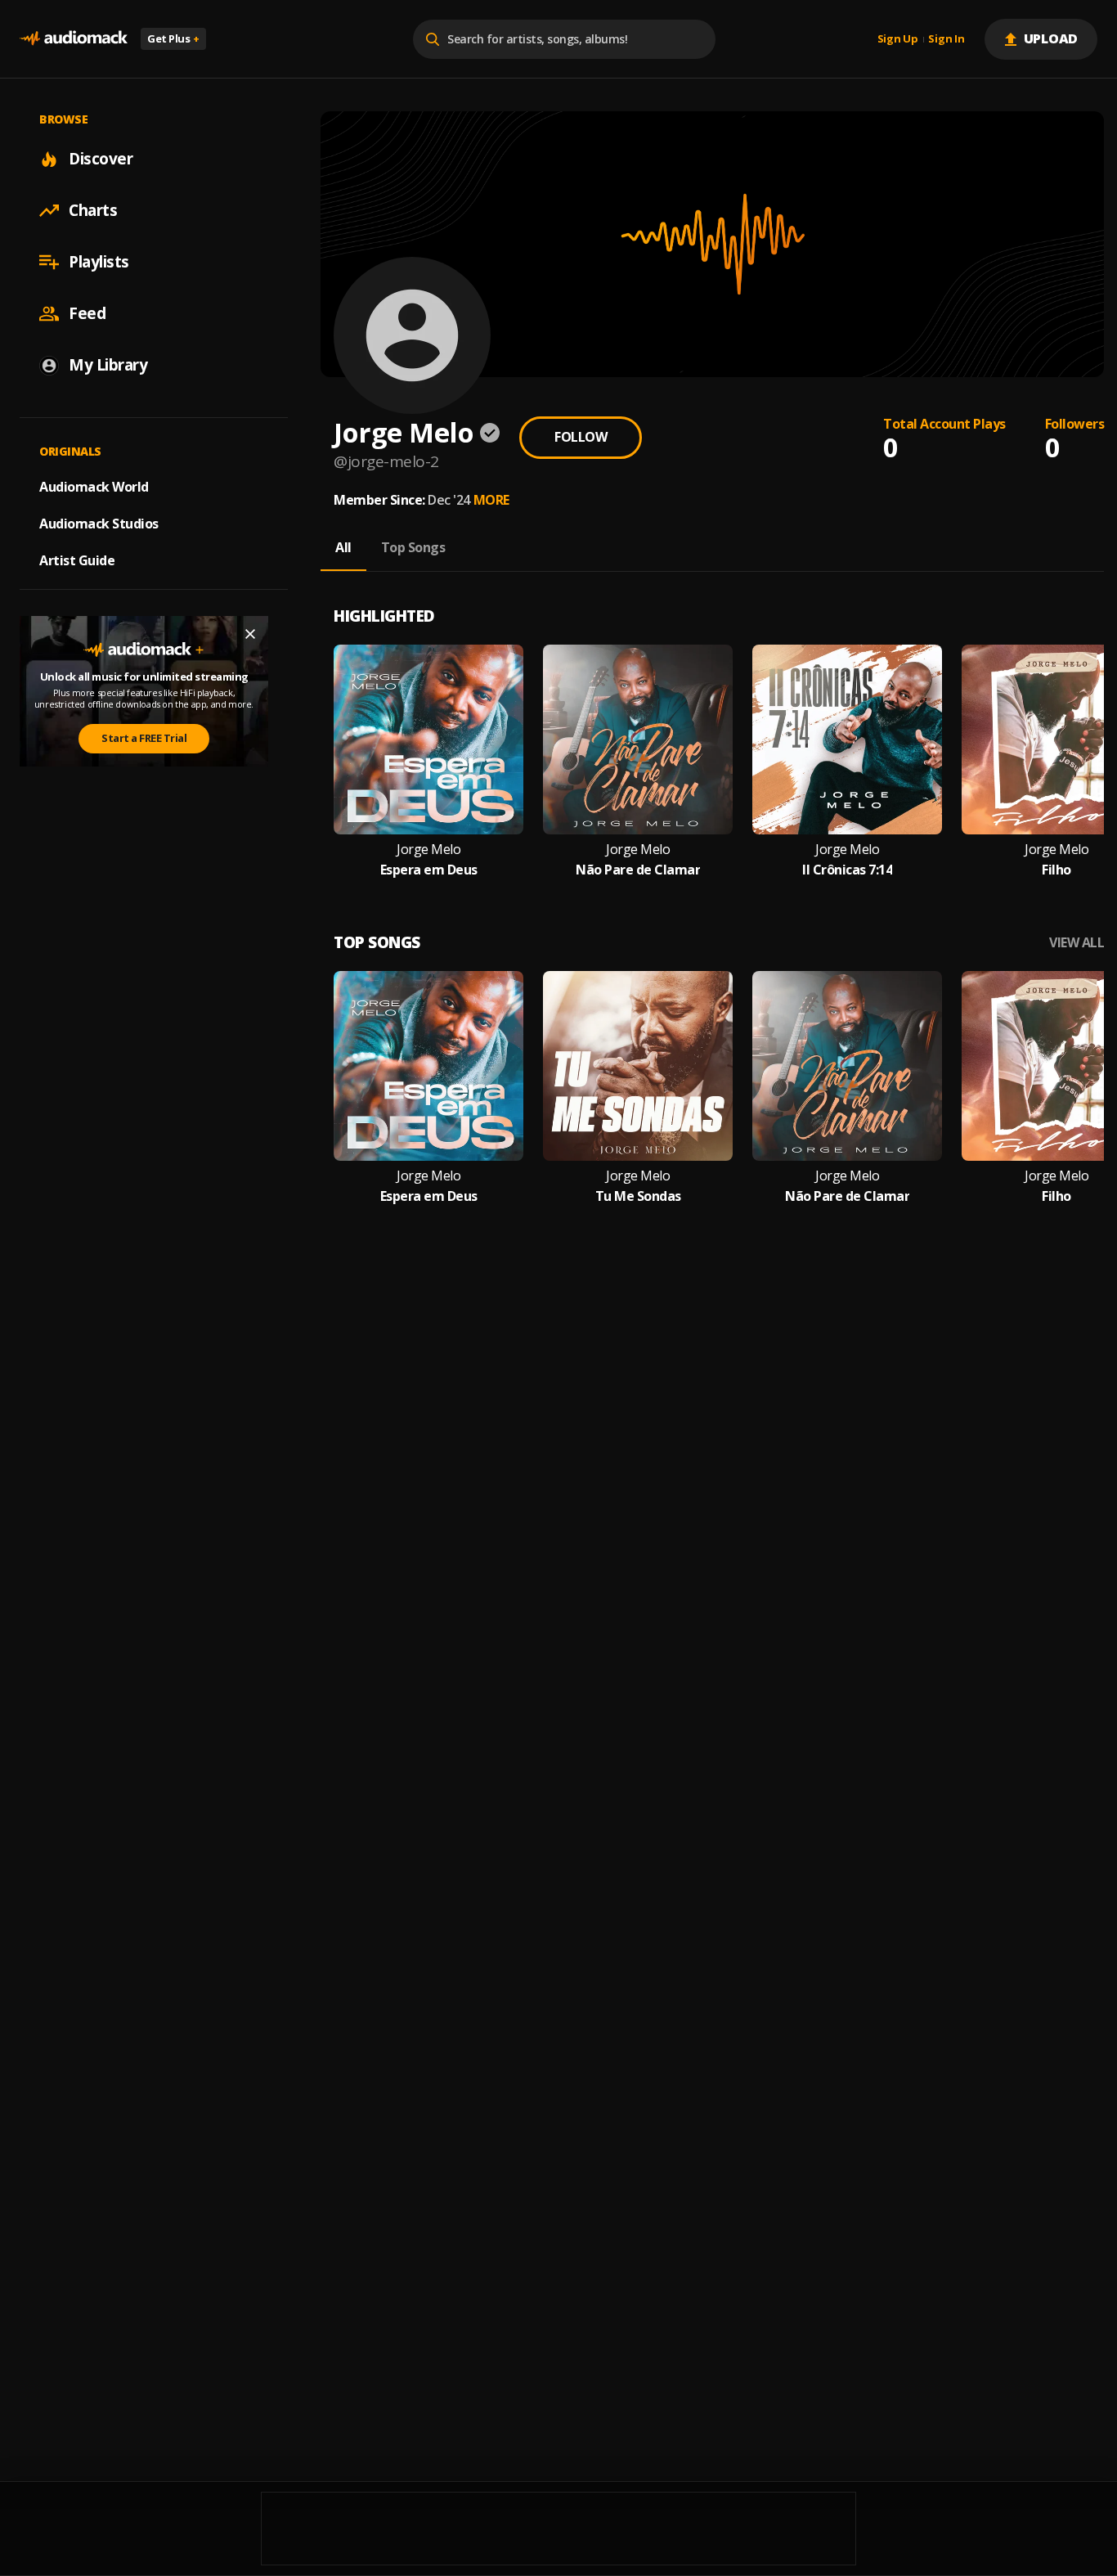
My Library (108, 365)
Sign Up (898, 39)
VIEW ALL (1077, 943)
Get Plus (173, 38)
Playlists (99, 262)
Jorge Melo (428, 850)
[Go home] (74, 39)
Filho (1056, 870)
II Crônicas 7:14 (847, 870)
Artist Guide (77, 560)
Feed (87, 313)
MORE (491, 500)
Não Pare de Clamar (638, 870)
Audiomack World (94, 487)
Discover (101, 159)
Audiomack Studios (99, 524)
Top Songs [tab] (413, 547)
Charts (93, 210)
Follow (581, 437)
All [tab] (343, 547)
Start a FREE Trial (144, 738)
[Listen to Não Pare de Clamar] (638, 740)
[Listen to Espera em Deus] (428, 740)
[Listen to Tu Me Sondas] (638, 1066)
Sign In (946, 39)
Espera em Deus (429, 870)
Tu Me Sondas (638, 1196)
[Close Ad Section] (250, 634)
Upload (1051, 38)
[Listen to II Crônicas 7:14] (847, 740)
